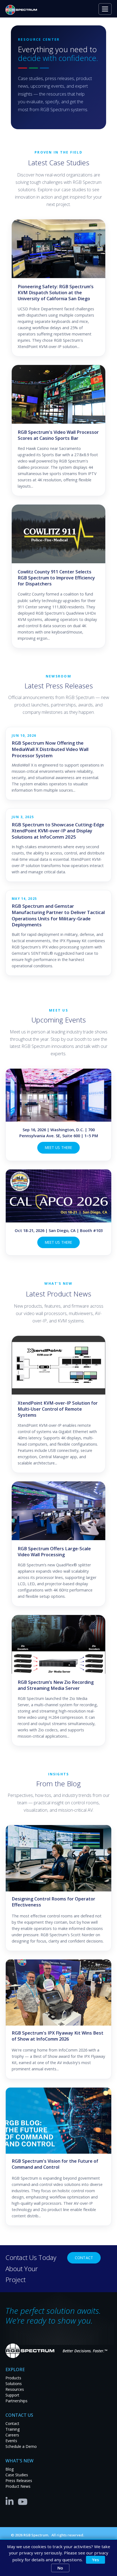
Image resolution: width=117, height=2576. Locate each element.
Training (13, 2429)
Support (12, 2395)
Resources (15, 2389)
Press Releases (19, 2481)
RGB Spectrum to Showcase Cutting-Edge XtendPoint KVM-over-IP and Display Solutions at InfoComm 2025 (58, 831)
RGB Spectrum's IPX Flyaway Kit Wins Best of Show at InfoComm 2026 (58, 2036)
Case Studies (17, 2475)
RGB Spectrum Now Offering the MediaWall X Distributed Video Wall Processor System (50, 749)
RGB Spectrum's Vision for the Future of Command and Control (55, 2164)
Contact (84, 2258)
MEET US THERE (59, 1147)
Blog (10, 2469)
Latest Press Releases (59, 686)
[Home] (23, 10)
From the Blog (59, 1784)
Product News (18, 2486)
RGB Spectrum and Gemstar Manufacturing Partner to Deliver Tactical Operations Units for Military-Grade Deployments (58, 915)
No (60, 2568)
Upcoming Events (59, 1020)
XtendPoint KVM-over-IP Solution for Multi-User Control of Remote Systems (58, 1409)
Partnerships (16, 2401)
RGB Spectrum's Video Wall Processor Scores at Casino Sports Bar (58, 435)
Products (13, 2378)
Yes (96, 2560)
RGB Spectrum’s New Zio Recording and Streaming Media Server (56, 1685)
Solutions (14, 2384)
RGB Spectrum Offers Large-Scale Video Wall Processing (54, 1552)
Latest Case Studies (59, 163)
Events (11, 2441)
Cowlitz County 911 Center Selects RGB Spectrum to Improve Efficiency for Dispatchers (56, 578)
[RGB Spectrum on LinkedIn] (11, 2501)
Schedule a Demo (21, 2446)
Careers (12, 2435)
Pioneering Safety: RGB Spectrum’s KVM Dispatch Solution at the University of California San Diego (56, 293)
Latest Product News (59, 1294)
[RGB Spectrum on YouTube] (23, 2501)
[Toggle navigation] (105, 9)
